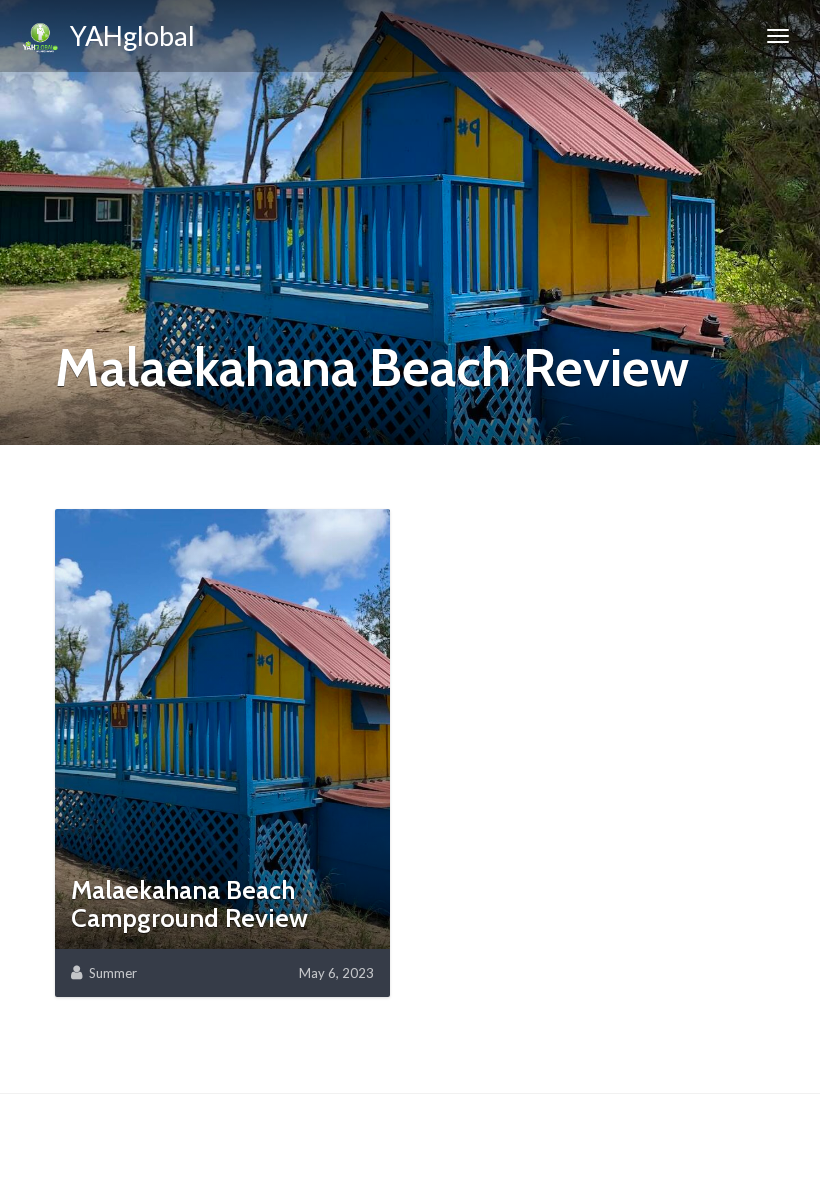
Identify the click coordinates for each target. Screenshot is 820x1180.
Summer (113, 973)
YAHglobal (127, 35)
